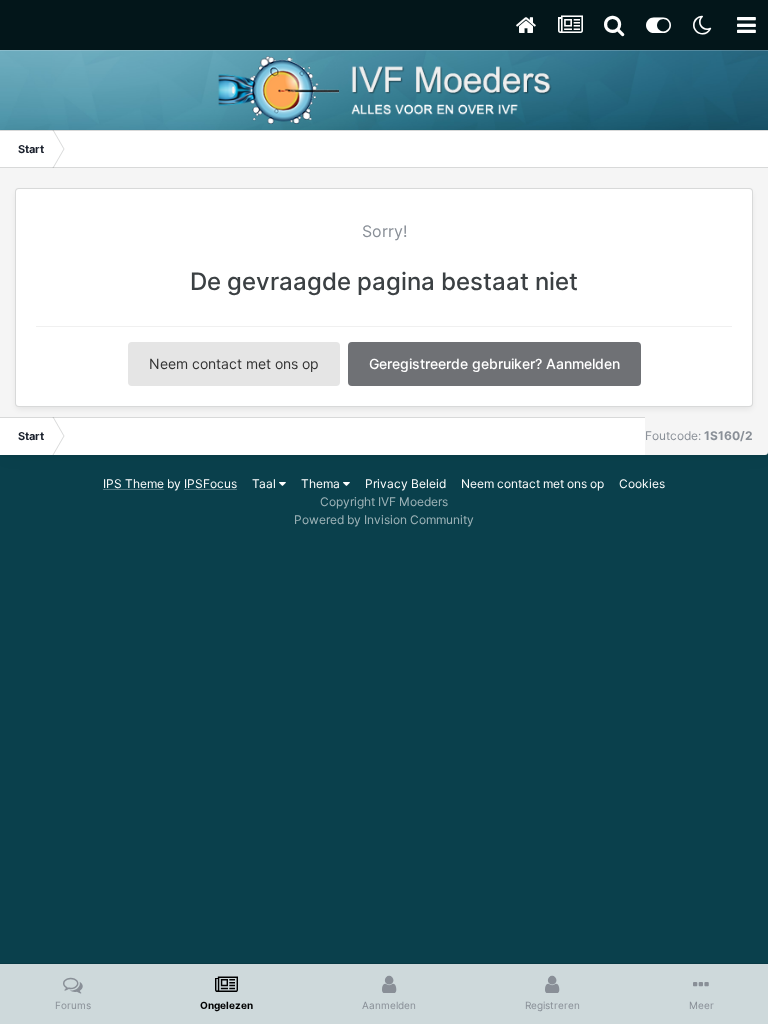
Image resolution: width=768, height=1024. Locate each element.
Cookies (642, 483)
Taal (265, 483)
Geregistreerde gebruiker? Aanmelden (494, 363)
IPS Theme (133, 483)
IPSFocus (210, 483)
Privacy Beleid (405, 483)
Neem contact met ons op (234, 363)
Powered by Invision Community (384, 519)
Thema (322, 483)
